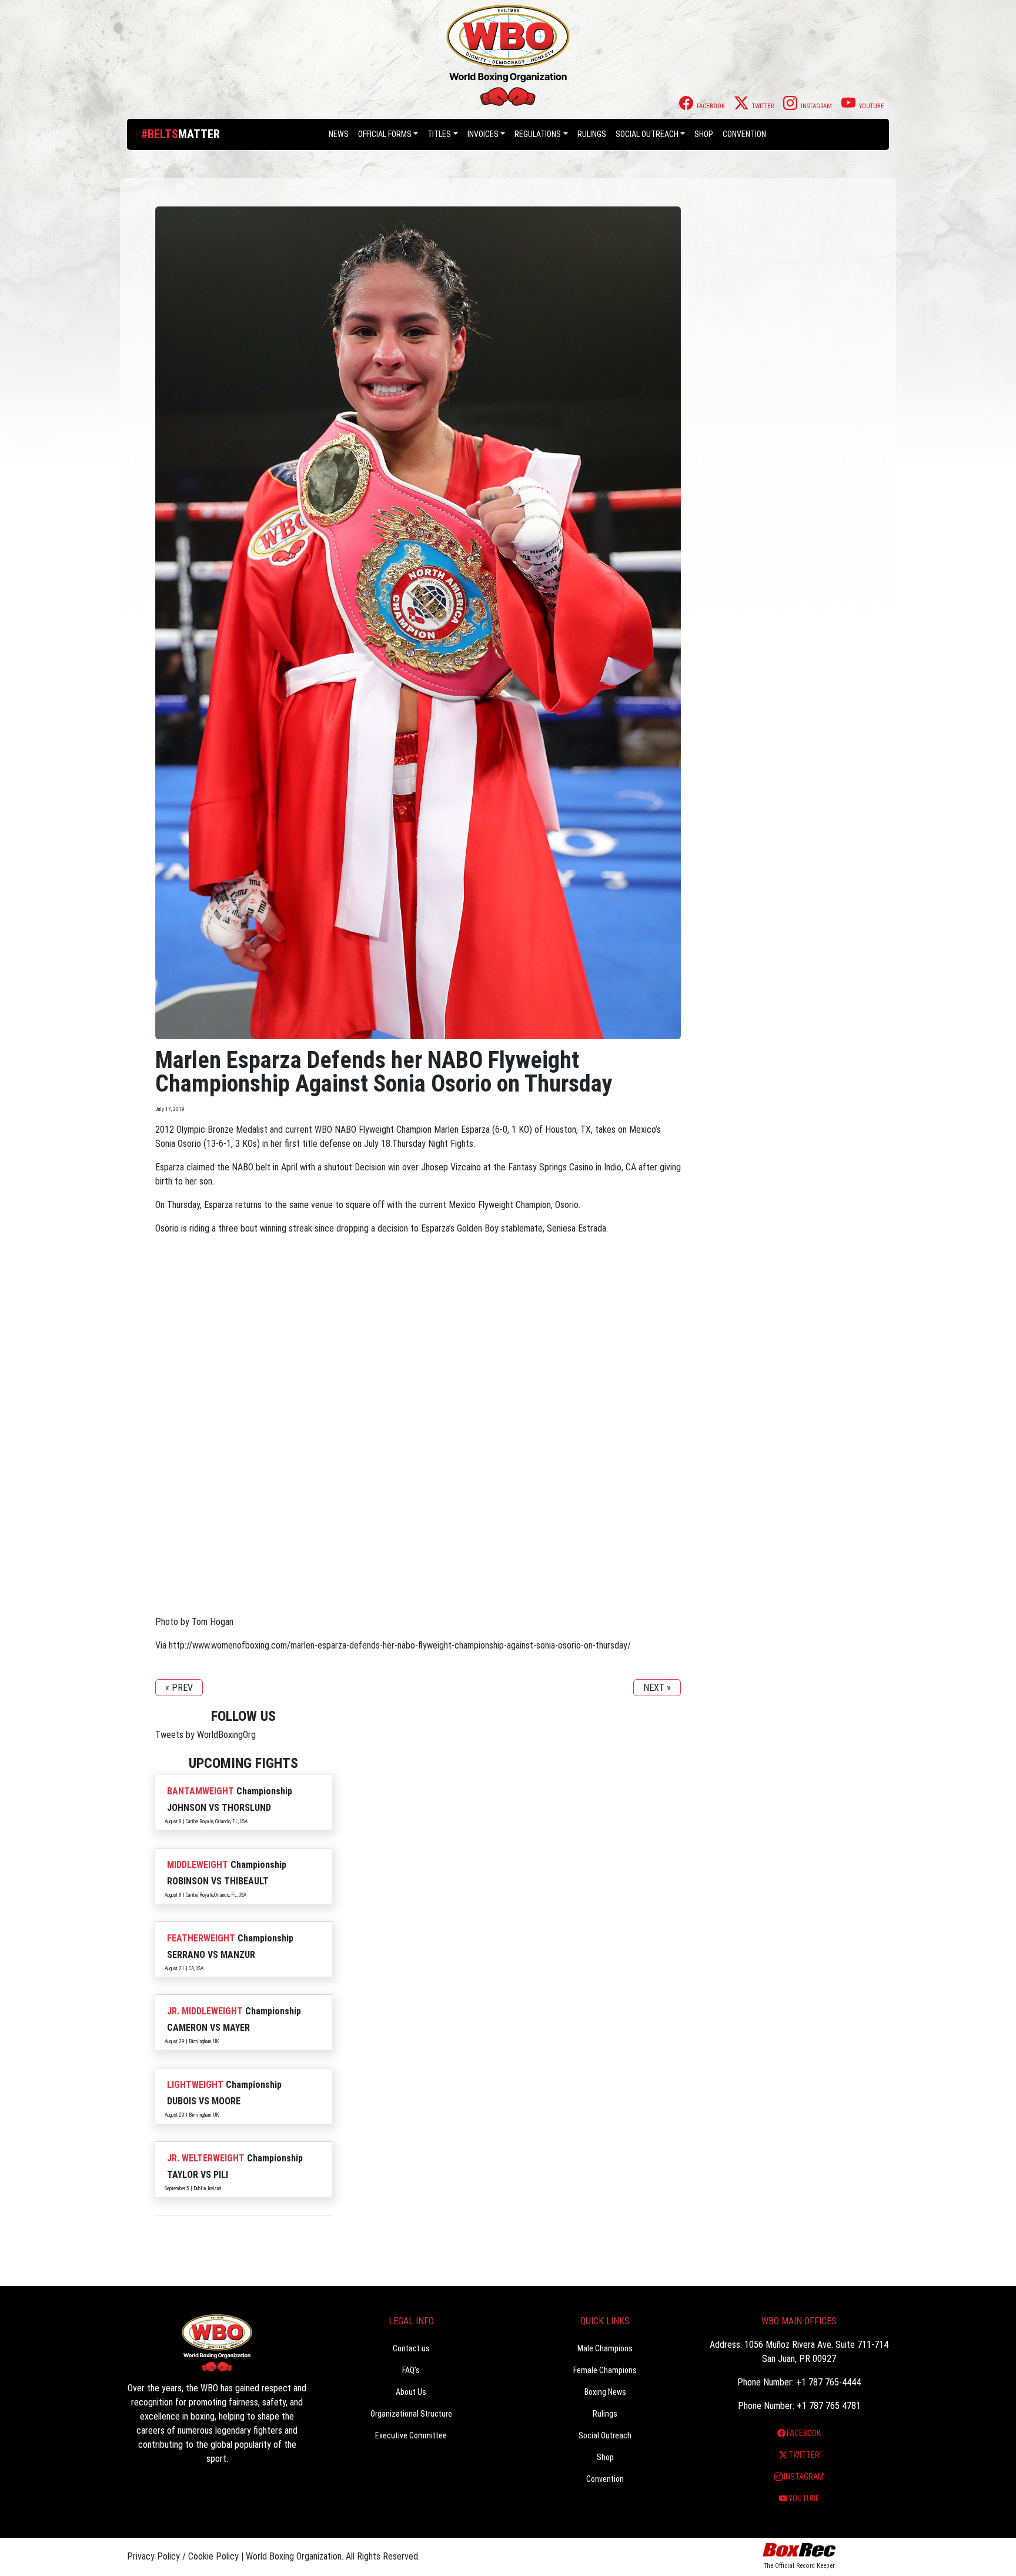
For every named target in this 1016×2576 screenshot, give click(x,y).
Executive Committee (411, 2435)
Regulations (538, 134)
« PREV (179, 1688)
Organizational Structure (411, 2414)
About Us (411, 2392)
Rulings (592, 134)
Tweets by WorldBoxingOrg (205, 1735)
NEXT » (657, 1688)
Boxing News (605, 2392)
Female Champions (605, 2370)
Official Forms (385, 134)
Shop (704, 134)
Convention (605, 2479)
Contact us (411, 2348)
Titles (439, 134)
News (339, 134)
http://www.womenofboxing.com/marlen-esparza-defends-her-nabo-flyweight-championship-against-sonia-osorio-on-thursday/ (400, 1645)
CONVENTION (744, 134)
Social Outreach (647, 134)
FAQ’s (411, 2370)
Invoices (483, 134)
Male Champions (605, 2348)
